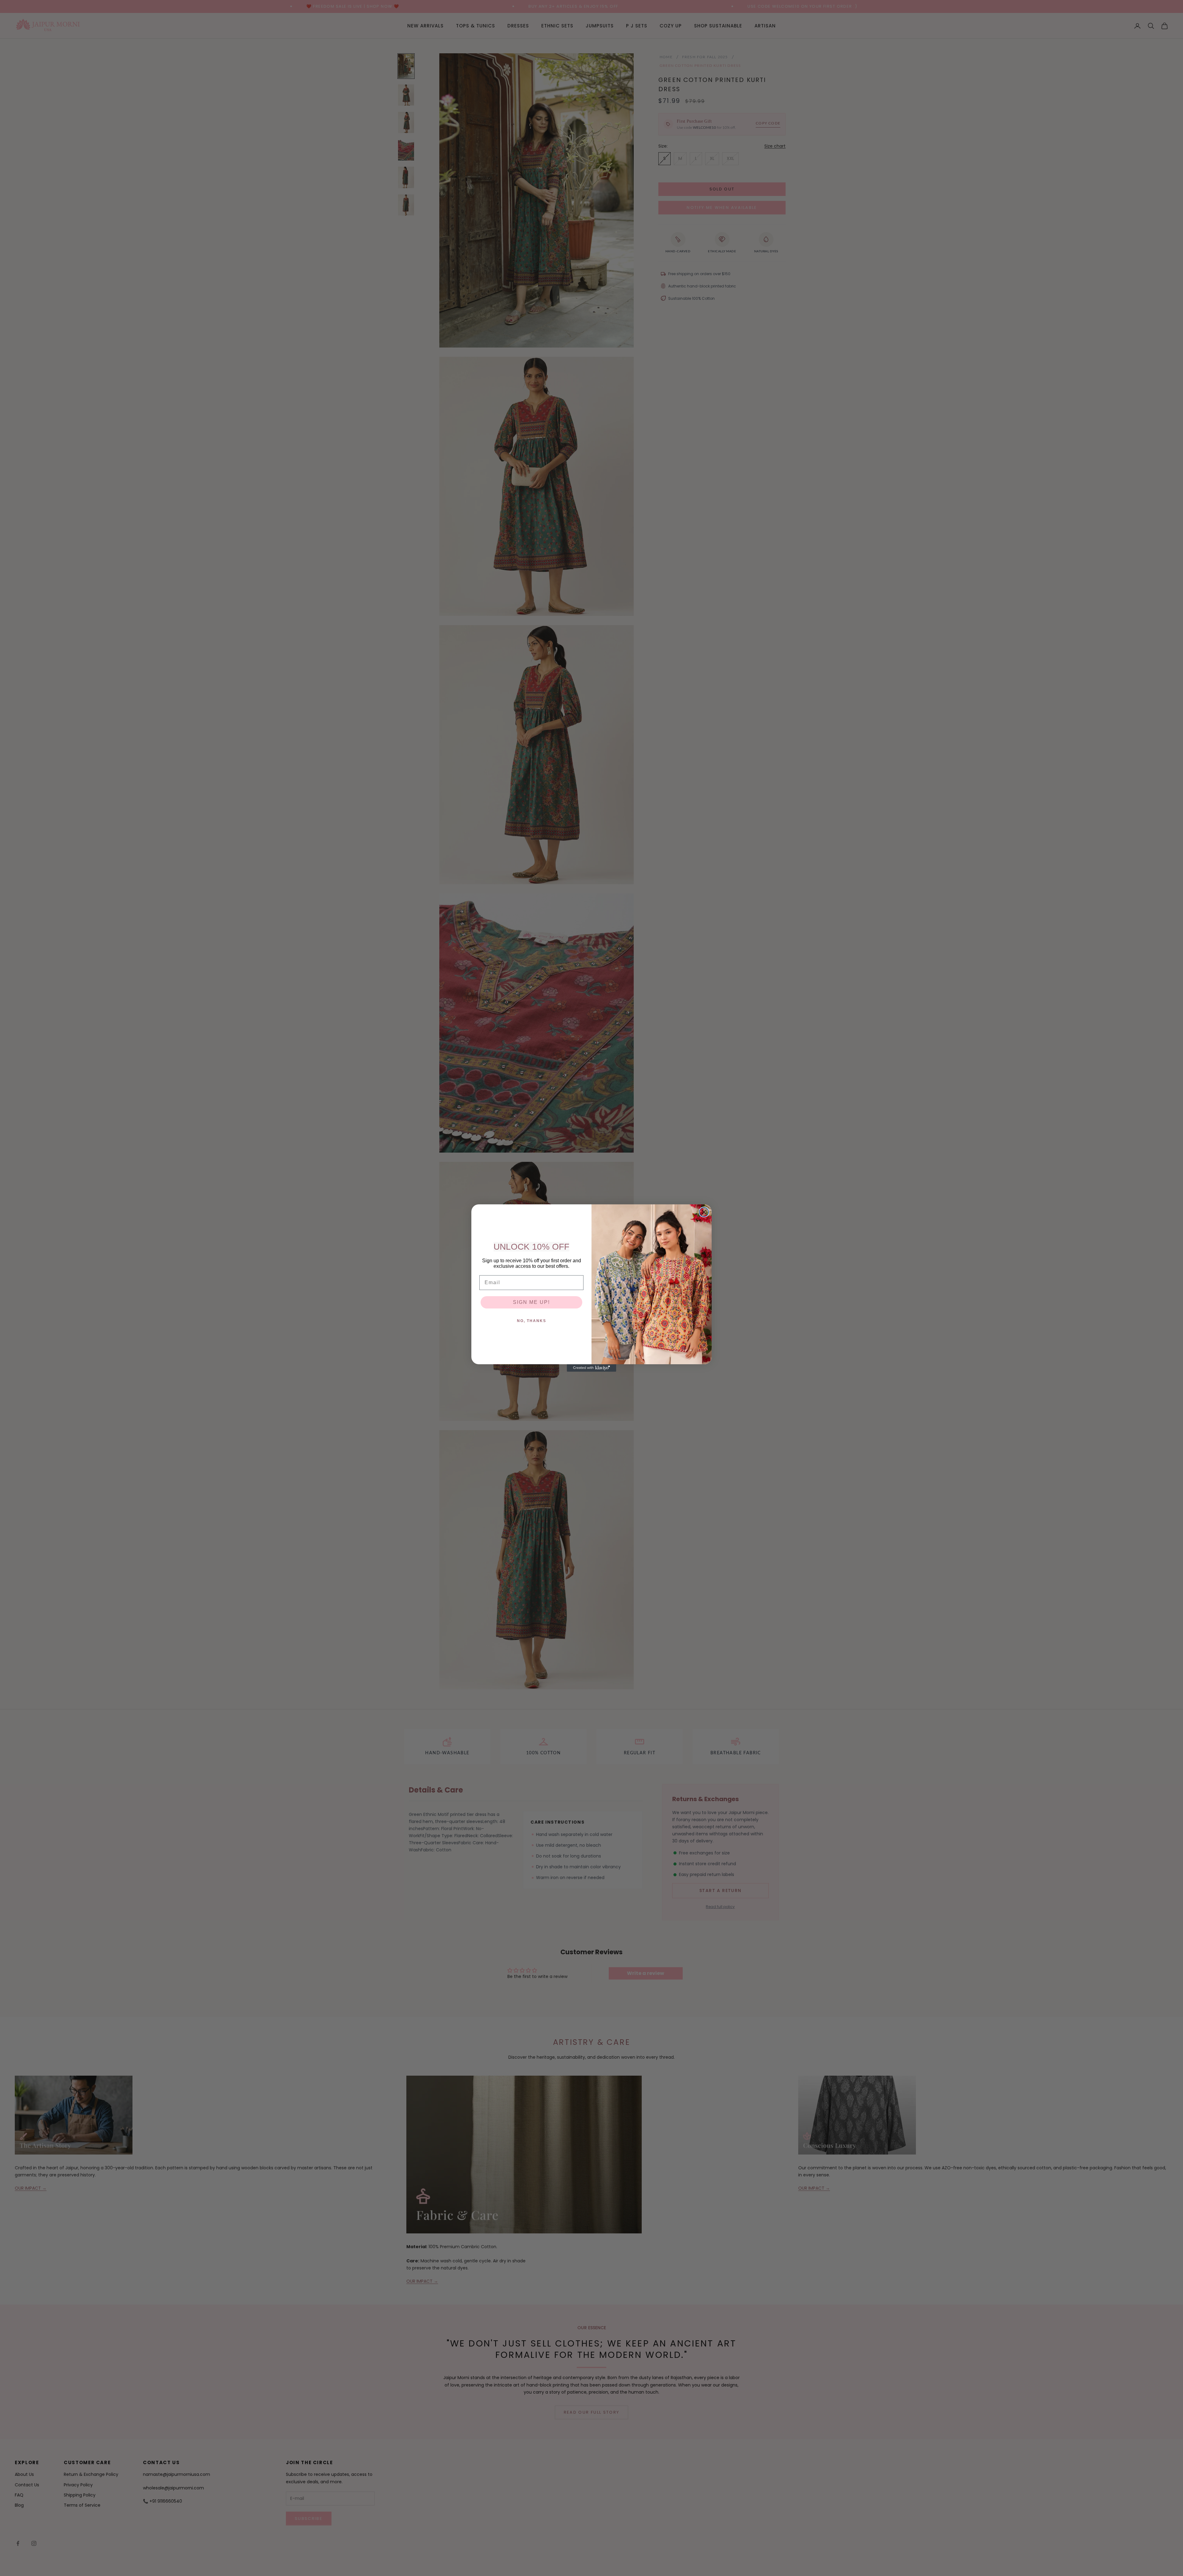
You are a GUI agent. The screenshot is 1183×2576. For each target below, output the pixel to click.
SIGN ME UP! (531, 1302)
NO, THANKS (532, 1321)
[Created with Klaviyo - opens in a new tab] (591, 1368)
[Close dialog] (704, 1212)
